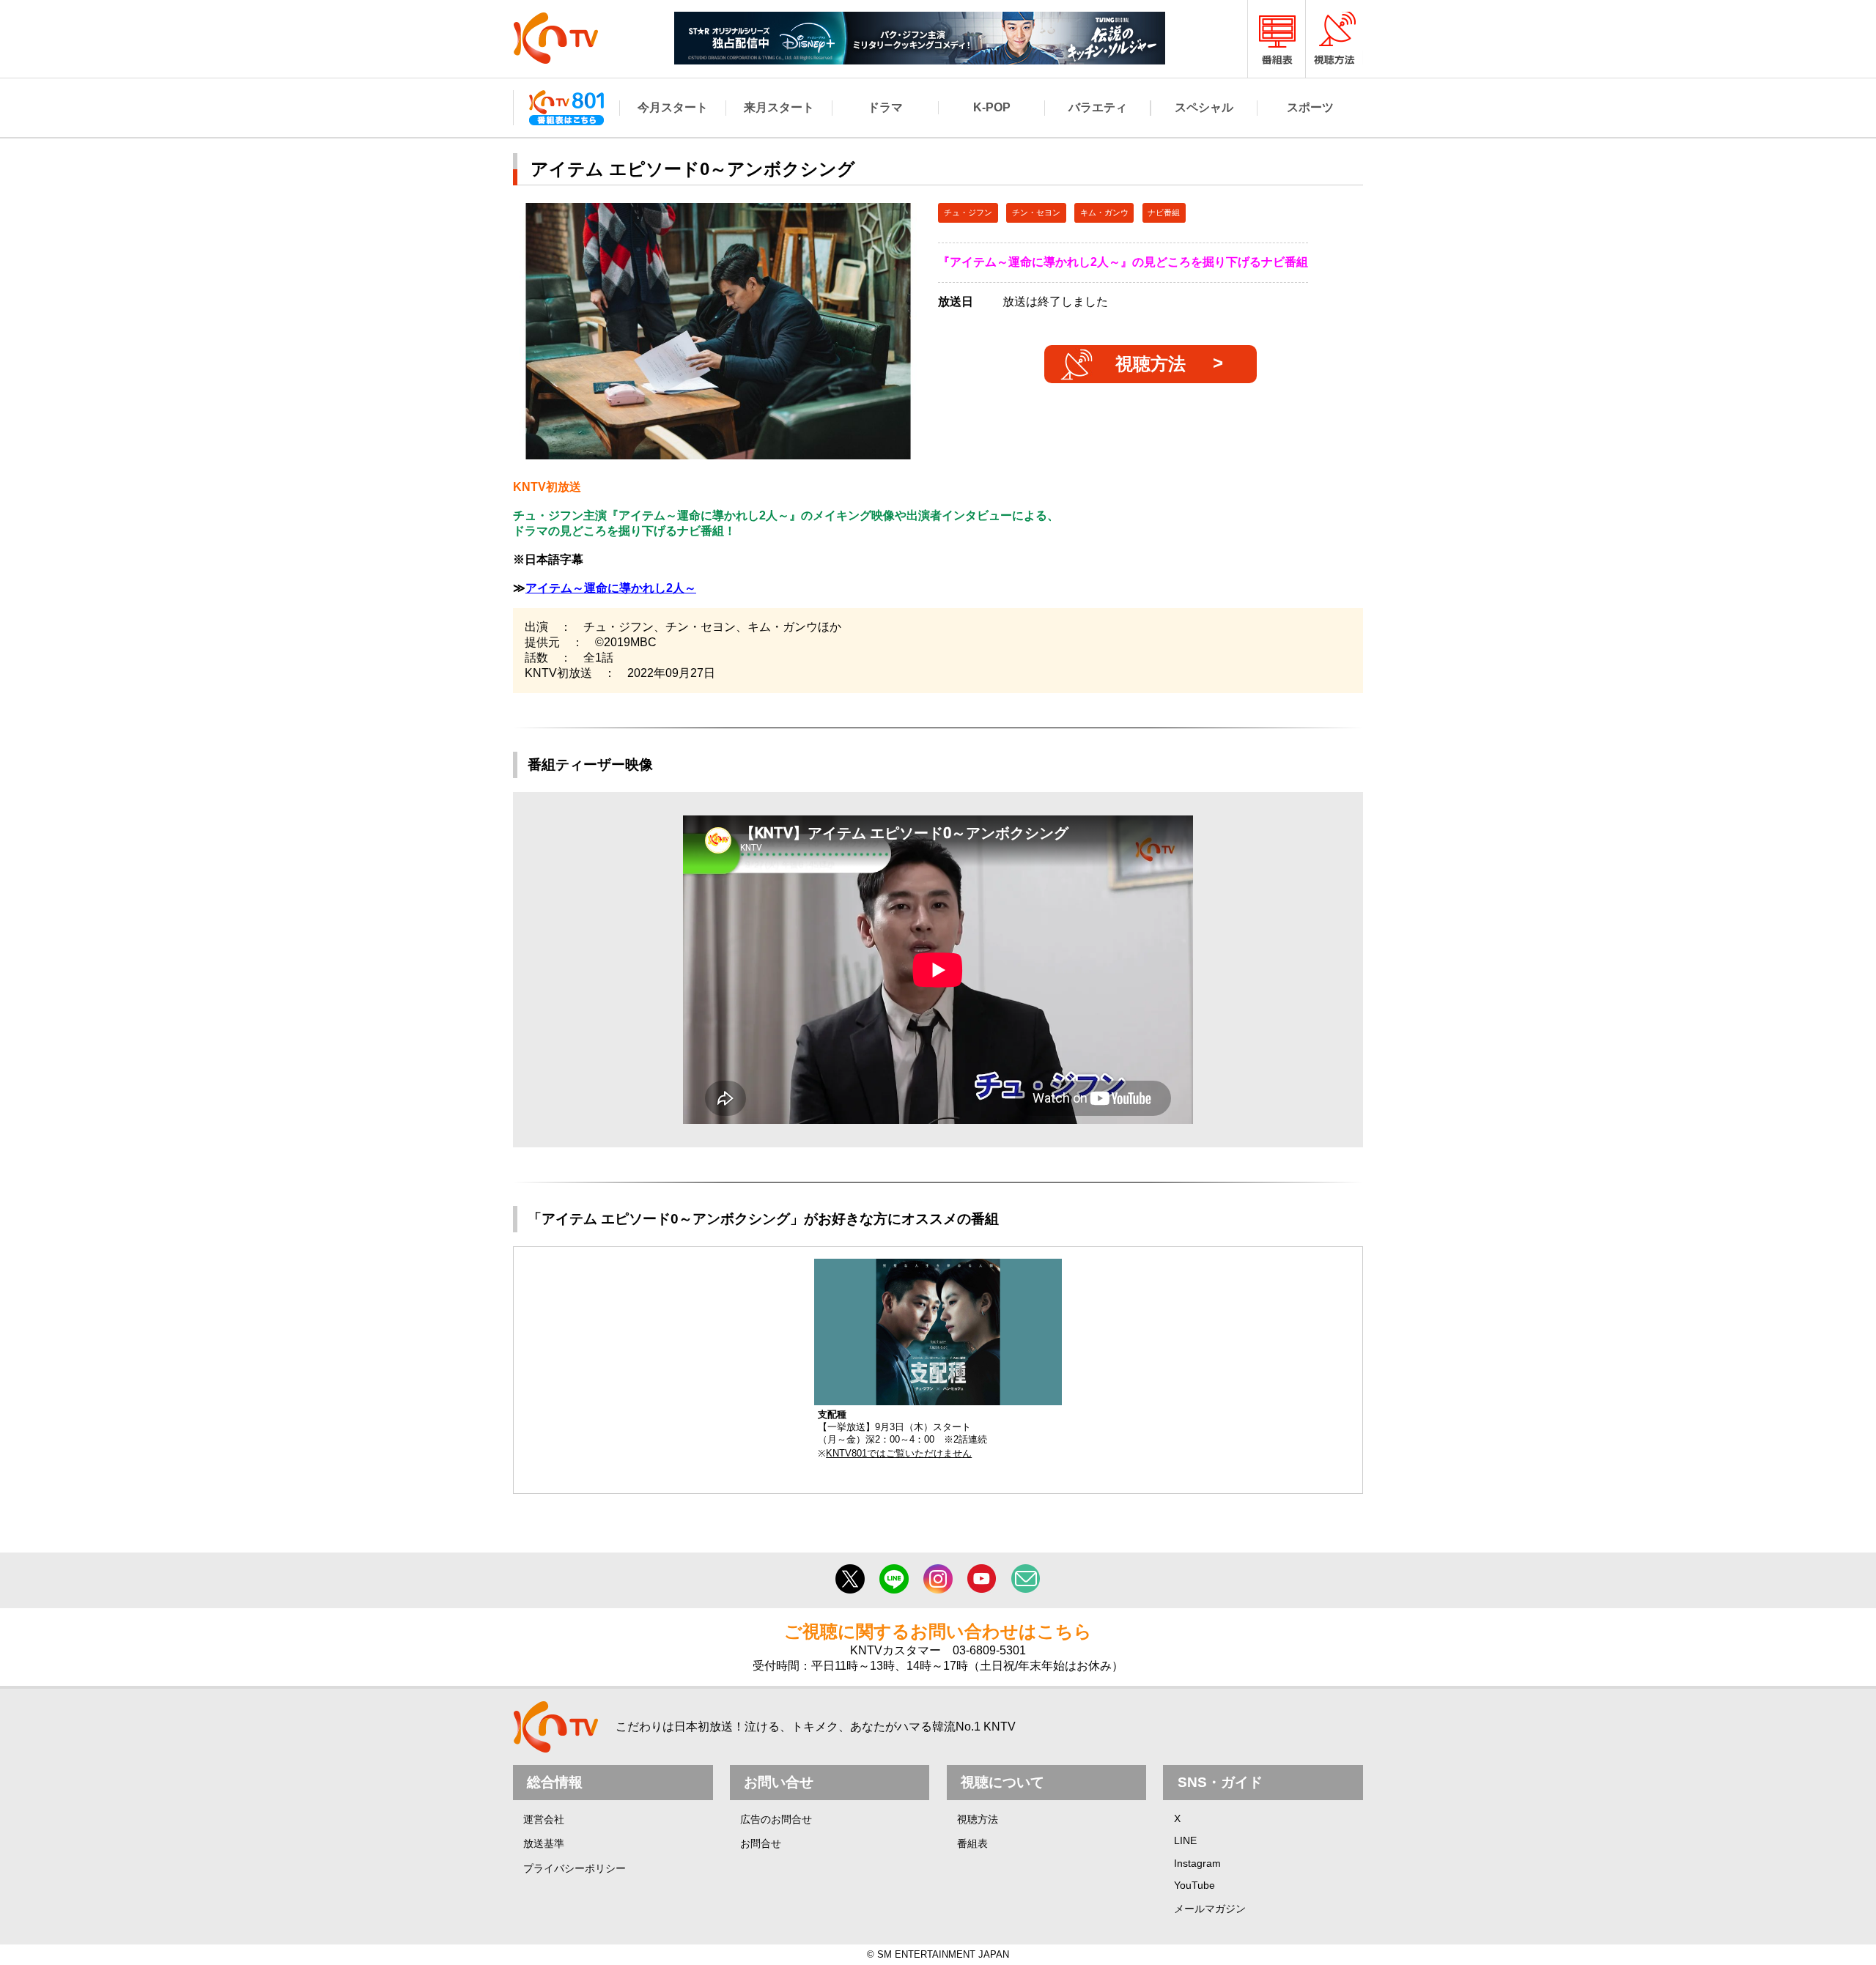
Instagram (1197, 1863)
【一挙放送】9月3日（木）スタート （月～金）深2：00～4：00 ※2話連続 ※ (902, 1434)
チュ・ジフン (968, 212)
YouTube (1194, 1885)
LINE (1185, 1840)
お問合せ (761, 1843)
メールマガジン (1210, 1909)
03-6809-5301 (989, 1650)
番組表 (972, 1843)
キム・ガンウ (1104, 212)
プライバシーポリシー (575, 1868)
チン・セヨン (1036, 212)
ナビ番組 (1164, 212)
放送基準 (544, 1843)
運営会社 (544, 1819)
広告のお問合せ (776, 1819)
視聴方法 (1151, 364)
